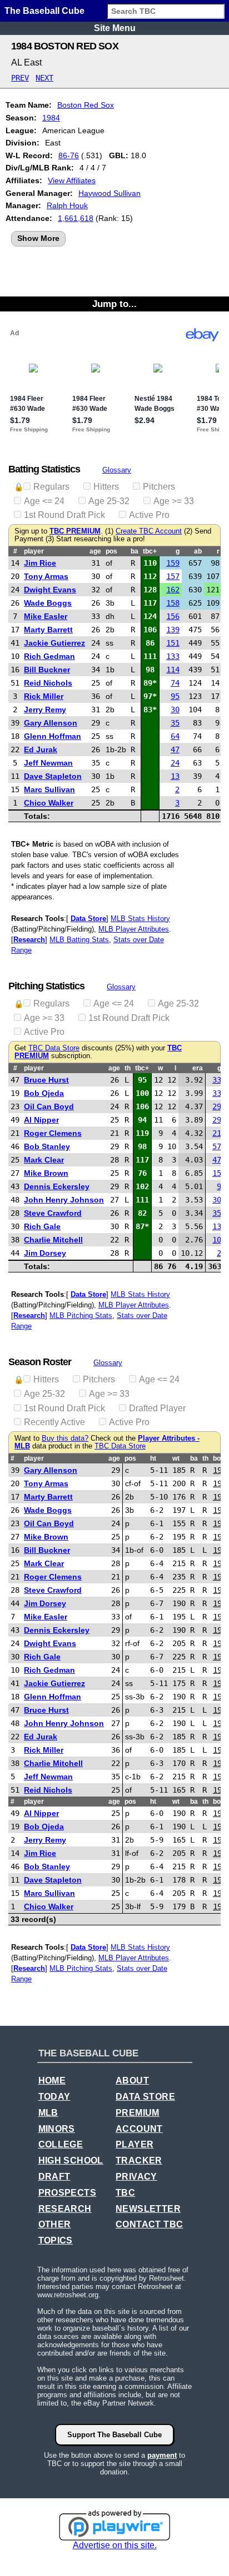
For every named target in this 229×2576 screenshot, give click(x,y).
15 (217, 1173)
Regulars (51, 487)
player (34, 551)
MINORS (57, 2129)
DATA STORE (145, 2097)
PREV (20, 78)
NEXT (44, 78)
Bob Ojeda (44, 1093)
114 (173, 670)
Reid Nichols (48, 683)
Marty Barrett (48, 630)
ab (198, 551)
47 (175, 749)
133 (173, 656)
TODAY (54, 2097)
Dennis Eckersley (57, 1186)
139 (173, 630)
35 (175, 723)
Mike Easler (46, 616)
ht (153, 1458)
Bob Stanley (47, 1146)
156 (173, 616)
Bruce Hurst (46, 1080)
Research (29, 940)
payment (162, 2455)
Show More (38, 238)
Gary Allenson (51, 723)
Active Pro (149, 515)
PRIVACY (136, 2177)
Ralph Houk (67, 205)
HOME (52, 2081)
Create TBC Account (149, 531)
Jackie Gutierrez (54, 643)
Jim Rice (40, 563)
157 (173, 576)
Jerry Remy (45, 710)
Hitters (106, 487)
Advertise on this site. (115, 2545)
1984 (51, 118)
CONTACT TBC (149, 2224)
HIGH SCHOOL (71, 2160)
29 (217, 1106)
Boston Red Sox (86, 105)
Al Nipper (41, 1120)
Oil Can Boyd (49, 1106)
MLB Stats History (140, 919)
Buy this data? (65, 1438)
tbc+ (150, 551)
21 (217, 1133)
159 (173, 563)
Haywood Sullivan (109, 193)
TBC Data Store (54, 1048)
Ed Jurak (41, 749)
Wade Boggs (48, 603)
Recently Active (54, 1422)
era (198, 1068)
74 (175, 683)
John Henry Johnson (64, 1200)
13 (175, 776)
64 (175, 736)
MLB (48, 2113)
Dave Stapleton (53, 776)
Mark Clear (44, 1160)
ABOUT (132, 2081)
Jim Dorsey (45, 1253)
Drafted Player (157, 1408)
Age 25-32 (109, 501)
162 (173, 590)
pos (111, 551)
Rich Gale (42, 1226)
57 (217, 1146)
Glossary (117, 470)
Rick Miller (44, 696)
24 (175, 763)
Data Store (88, 919)
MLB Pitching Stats (81, 1315)
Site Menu (115, 28)
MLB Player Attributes (134, 929)
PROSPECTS (68, 2193)
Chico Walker (49, 803)
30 (175, 710)
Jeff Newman (48, 763)
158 (173, 603)
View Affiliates (72, 180)
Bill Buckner (47, 670)
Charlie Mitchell (53, 1240)
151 (173, 643)
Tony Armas (46, 576)
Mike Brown (46, 1173)
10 (217, 1240)
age (95, 551)
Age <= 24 (44, 501)
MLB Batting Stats (79, 940)
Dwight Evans (50, 590)
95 (175, 696)
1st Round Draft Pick (64, 515)
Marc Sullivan (49, 789)
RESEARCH (65, 2209)
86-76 (69, 155)
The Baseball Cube (44, 11)
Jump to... (114, 304)
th (128, 1068)
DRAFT (54, 2177)
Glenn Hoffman (53, 736)
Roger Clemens (53, 1133)
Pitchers (159, 487)
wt (176, 1458)
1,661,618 (76, 218)
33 (217, 1080)
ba (135, 551)
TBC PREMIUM (75, 531)
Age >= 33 (174, 501)
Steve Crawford (53, 1213)
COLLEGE (61, 2144)
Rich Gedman (49, 656)
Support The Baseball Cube (114, 2435)
